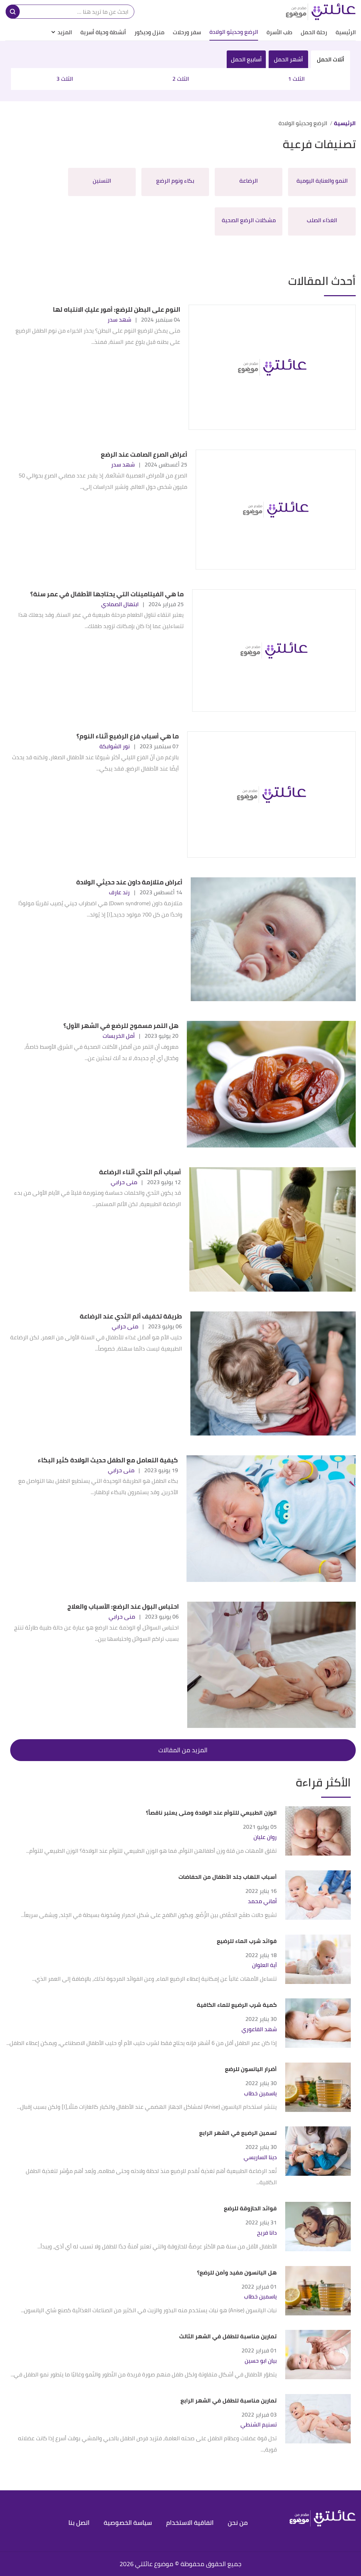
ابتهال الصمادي (120, 604)
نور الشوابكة (115, 746)
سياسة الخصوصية (128, 2523)
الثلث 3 (65, 79)
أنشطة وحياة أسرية (103, 32)
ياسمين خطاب (260, 2093)
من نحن (238, 2523)
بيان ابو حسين (261, 2361)
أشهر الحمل (288, 59)
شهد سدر (119, 319)
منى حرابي (124, 1182)
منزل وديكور (149, 32)
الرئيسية (346, 32)
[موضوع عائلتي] (321, 12)
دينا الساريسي (260, 2157)
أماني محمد (262, 1901)
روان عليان (265, 1837)
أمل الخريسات (119, 1036)
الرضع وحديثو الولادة (234, 32)
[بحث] (13, 12)
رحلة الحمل (314, 32)
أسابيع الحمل (246, 59)
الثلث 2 (181, 79)
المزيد (65, 32)
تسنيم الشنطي (259, 2425)
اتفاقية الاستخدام (190, 2523)
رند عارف (119, 892)
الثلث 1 (296, 79)
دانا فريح (267, 2233)
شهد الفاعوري (259, 2029)
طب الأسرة (279, 32)
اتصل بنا (79, 2523)
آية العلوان (264, 1965)
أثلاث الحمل (331, 59)
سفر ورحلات (187, 32)
